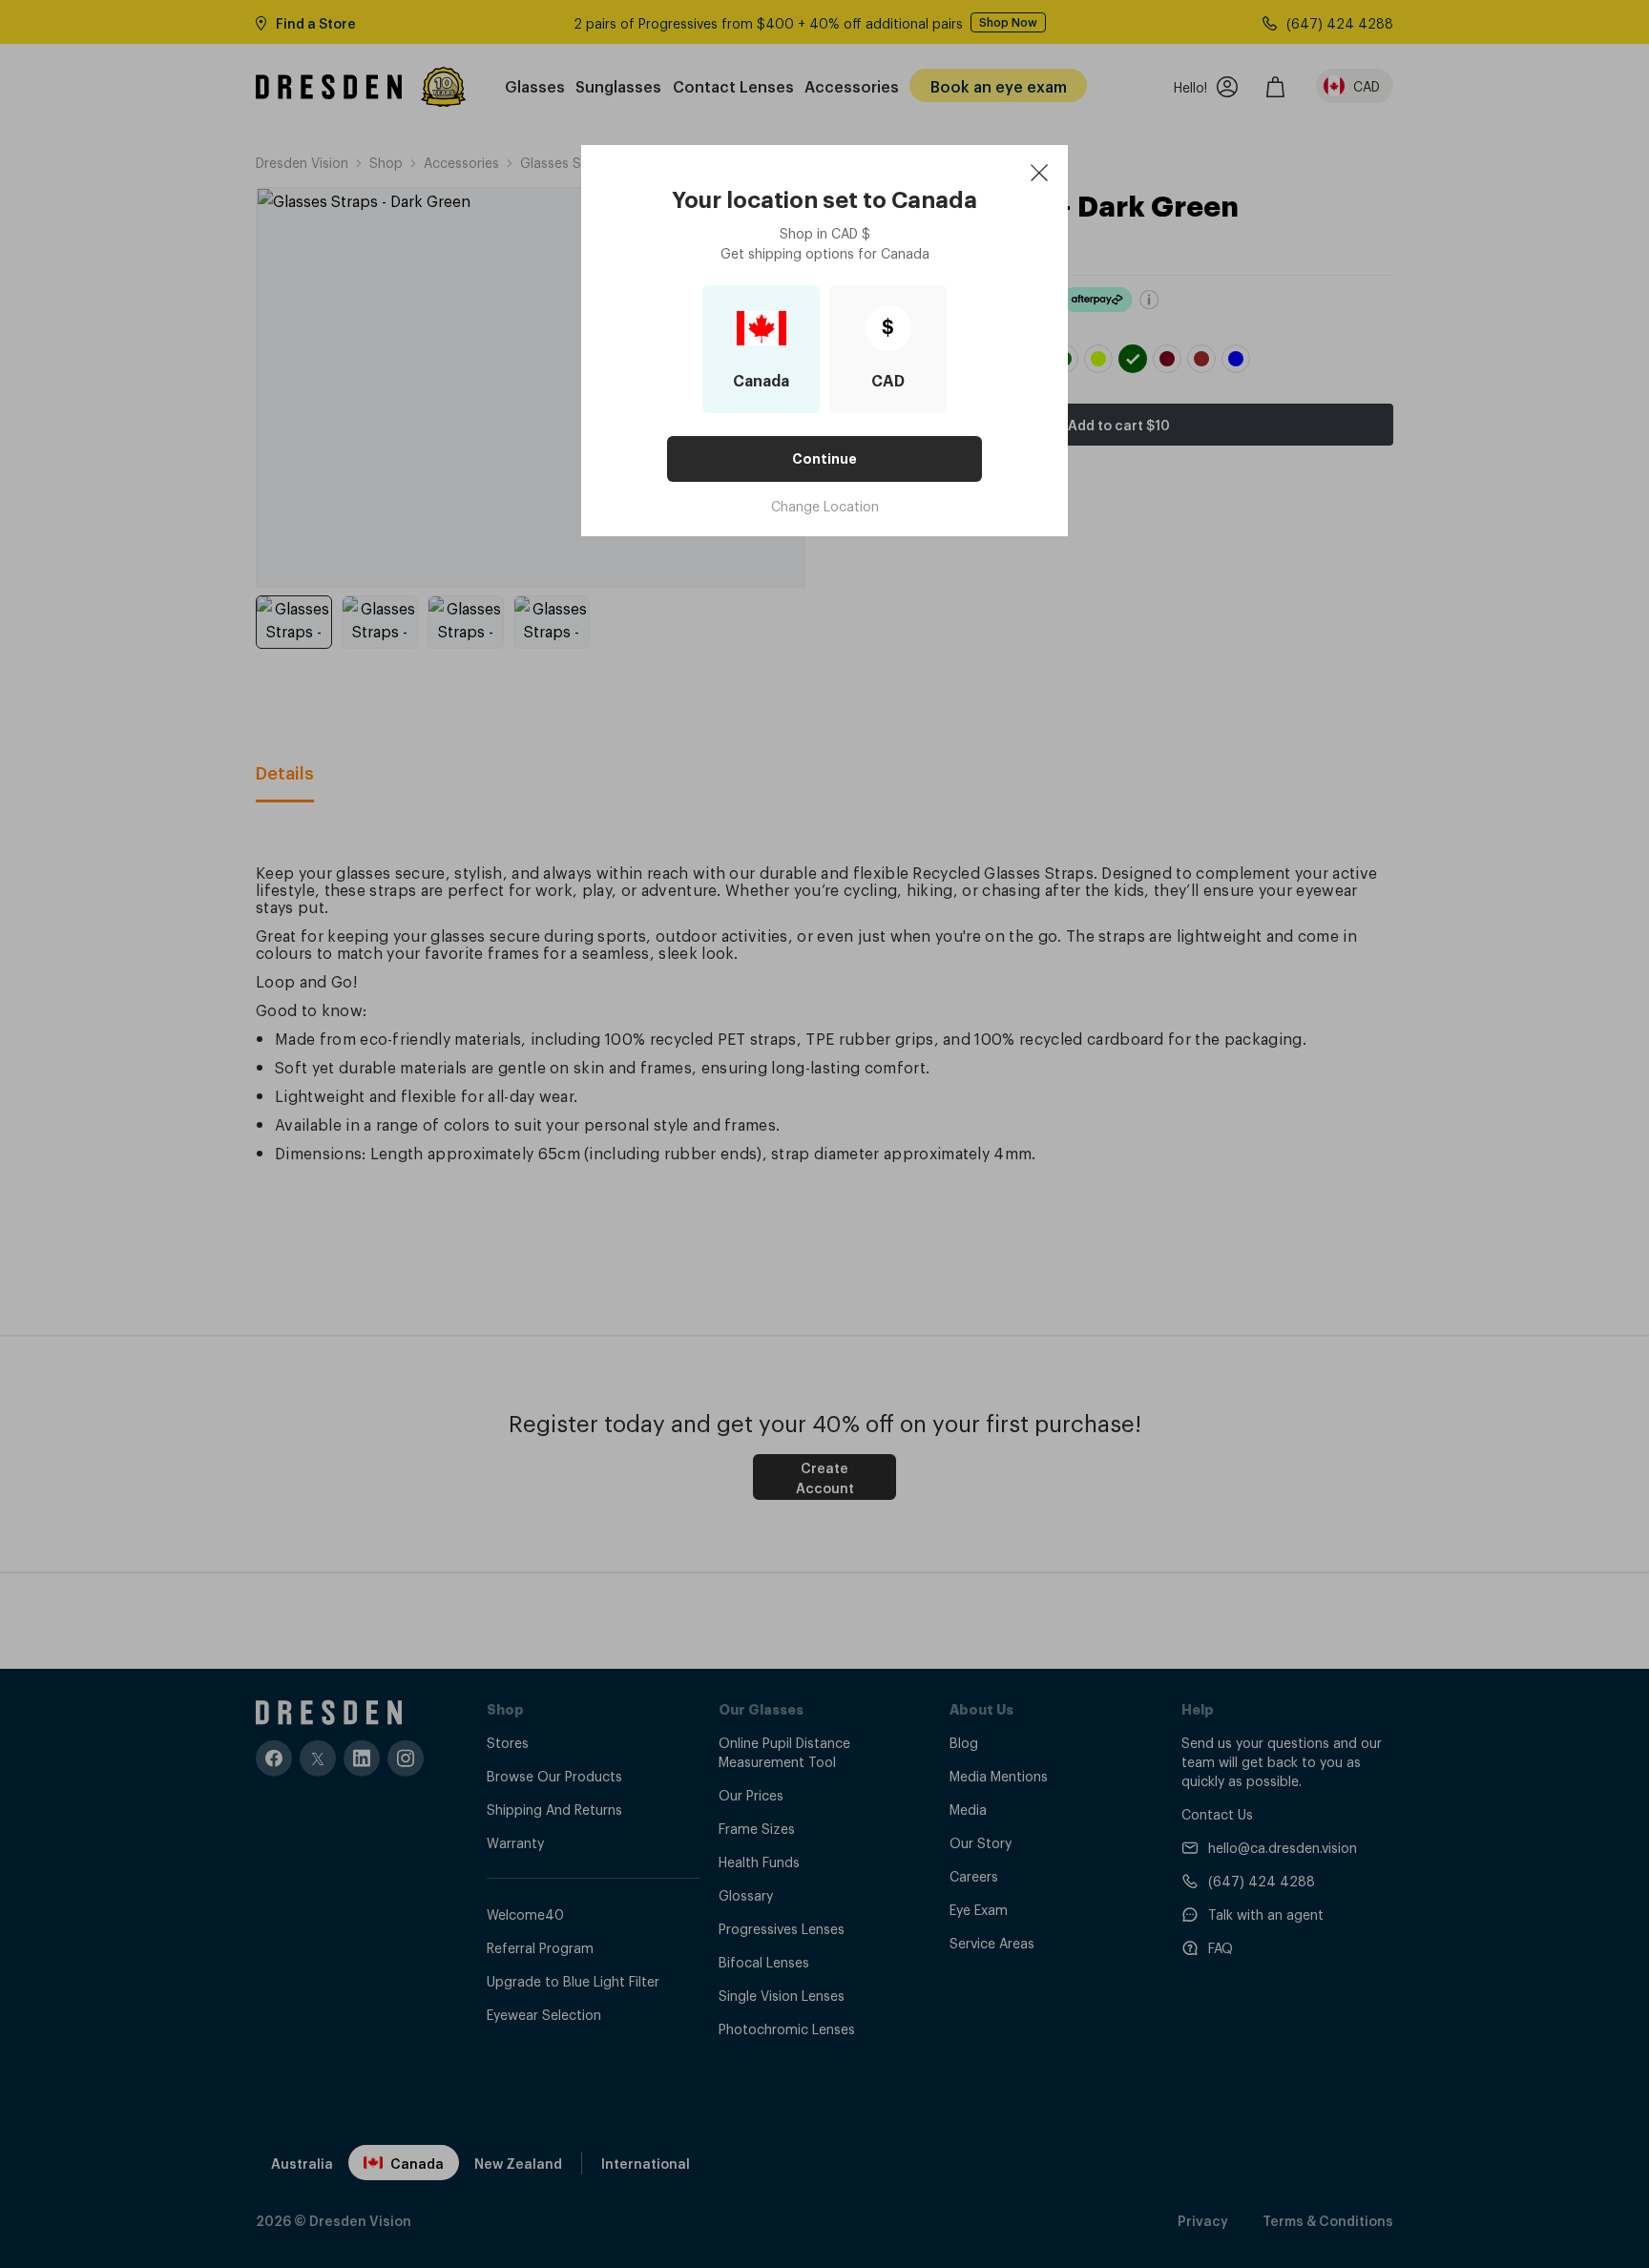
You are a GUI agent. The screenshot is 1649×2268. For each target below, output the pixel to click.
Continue (824, 459)
